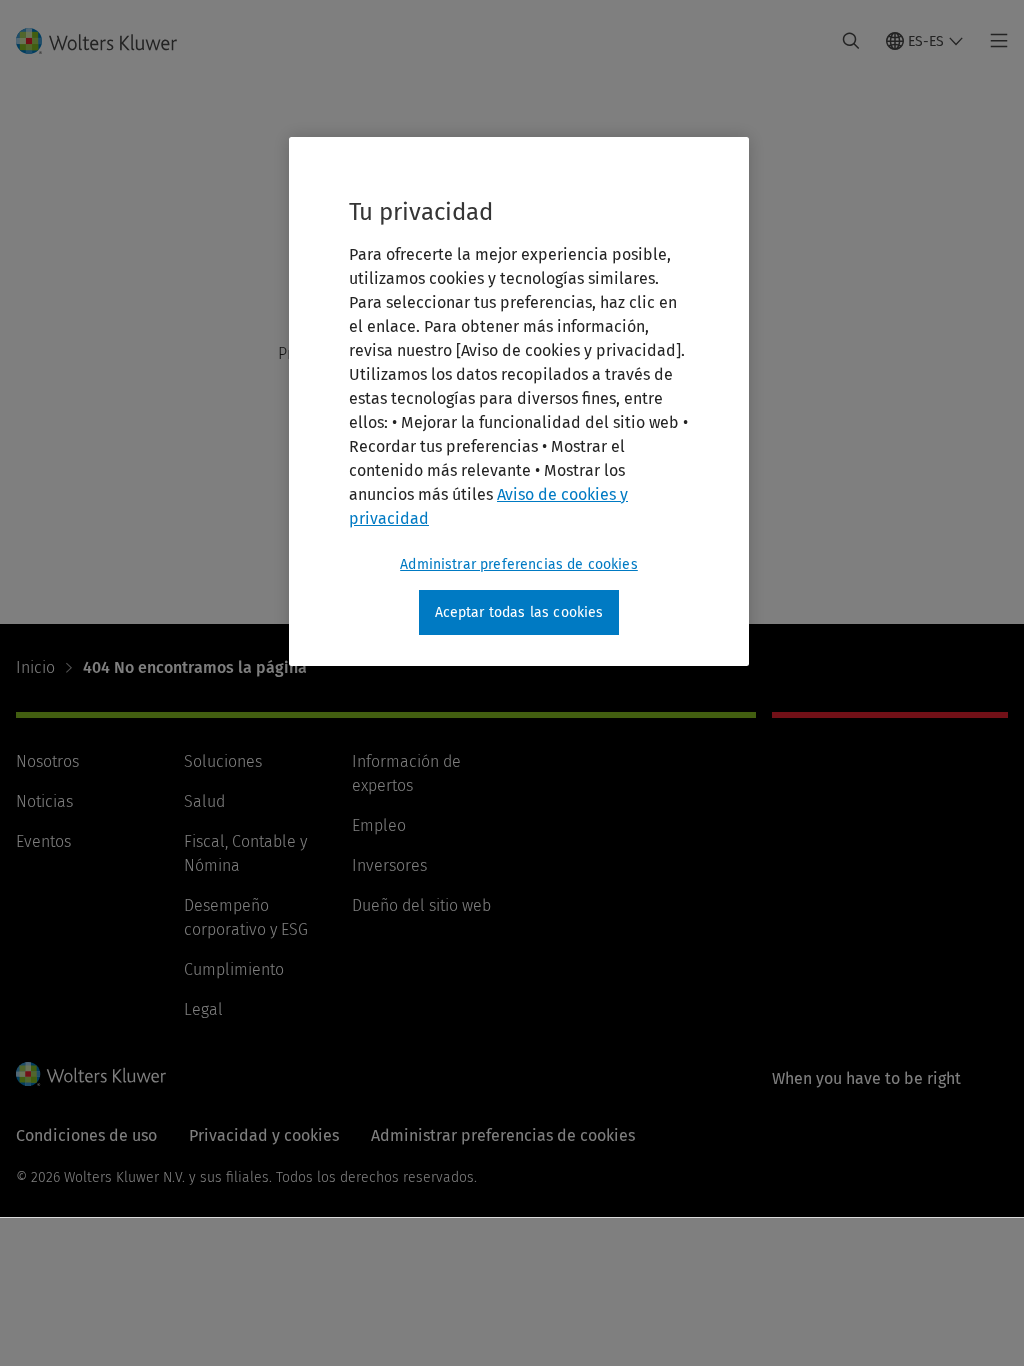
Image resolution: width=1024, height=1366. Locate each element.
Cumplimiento (234, 969)
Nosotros (47, 761)
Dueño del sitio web (421, 905)
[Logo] (108, 41)
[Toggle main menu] (993, 41)
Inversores (389, 865)
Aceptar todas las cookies (519, 612)
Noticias (44, 801)
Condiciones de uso (86, 1135)
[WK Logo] (91, 1074)
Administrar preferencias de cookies (519, 564)
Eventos (43, 841)
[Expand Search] (851, 41)
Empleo (379, 825)
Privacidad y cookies (264, 1135)
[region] (519, 402)
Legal (203, 1009)
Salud (204, 801)
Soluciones (223, 761)
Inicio (35, 667)
